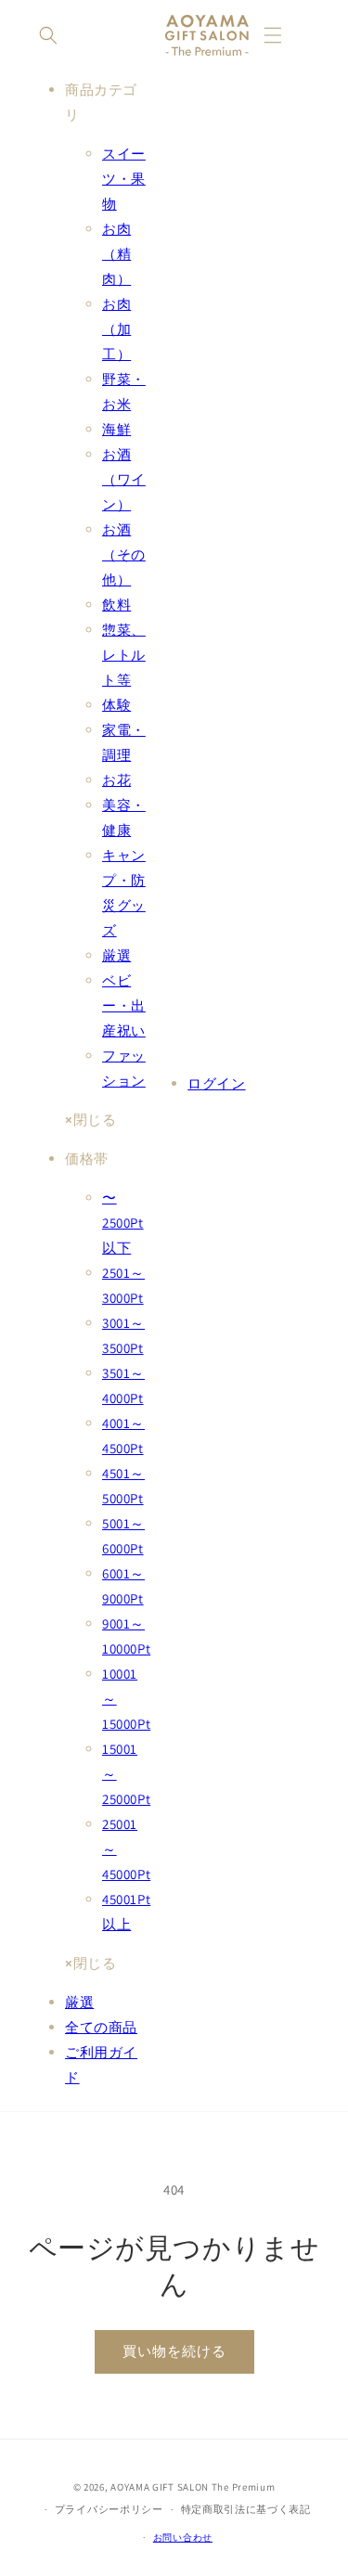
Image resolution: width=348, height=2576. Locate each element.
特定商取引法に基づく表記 (246, 2509)
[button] (48, 35)
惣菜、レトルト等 (124, 655)
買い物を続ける (174, 2351)
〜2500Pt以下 (123, 1223)
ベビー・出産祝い (124, 1005)
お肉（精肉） (116, 254)
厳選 (116, 955)
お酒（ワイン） (124, 479)
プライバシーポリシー (109, 2509)
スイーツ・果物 (124, 179)
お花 (116, 780)
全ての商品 (101, 2027)
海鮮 (116, 429)
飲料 (116, 605)
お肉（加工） (116, 329)
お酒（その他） (124, 554)
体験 (116, 705)
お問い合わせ (183, 2537)
